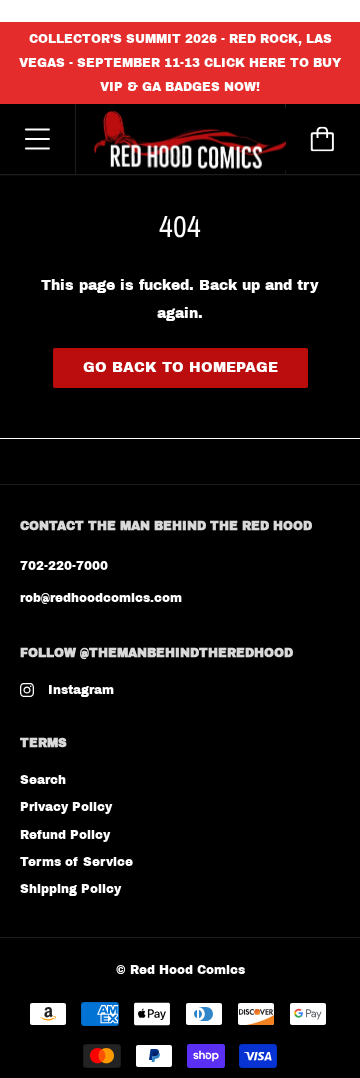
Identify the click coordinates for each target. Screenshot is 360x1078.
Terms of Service (76, 862)
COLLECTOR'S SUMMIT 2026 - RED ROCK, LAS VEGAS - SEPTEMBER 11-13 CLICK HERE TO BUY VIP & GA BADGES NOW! (180, 63)
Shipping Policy (70, 889)
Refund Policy (65, 835)
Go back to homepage (180, 367)
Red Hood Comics (187, 970)
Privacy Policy (66, 807)
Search (43, 780)
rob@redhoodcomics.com (101, 598)
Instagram (81, 690)
